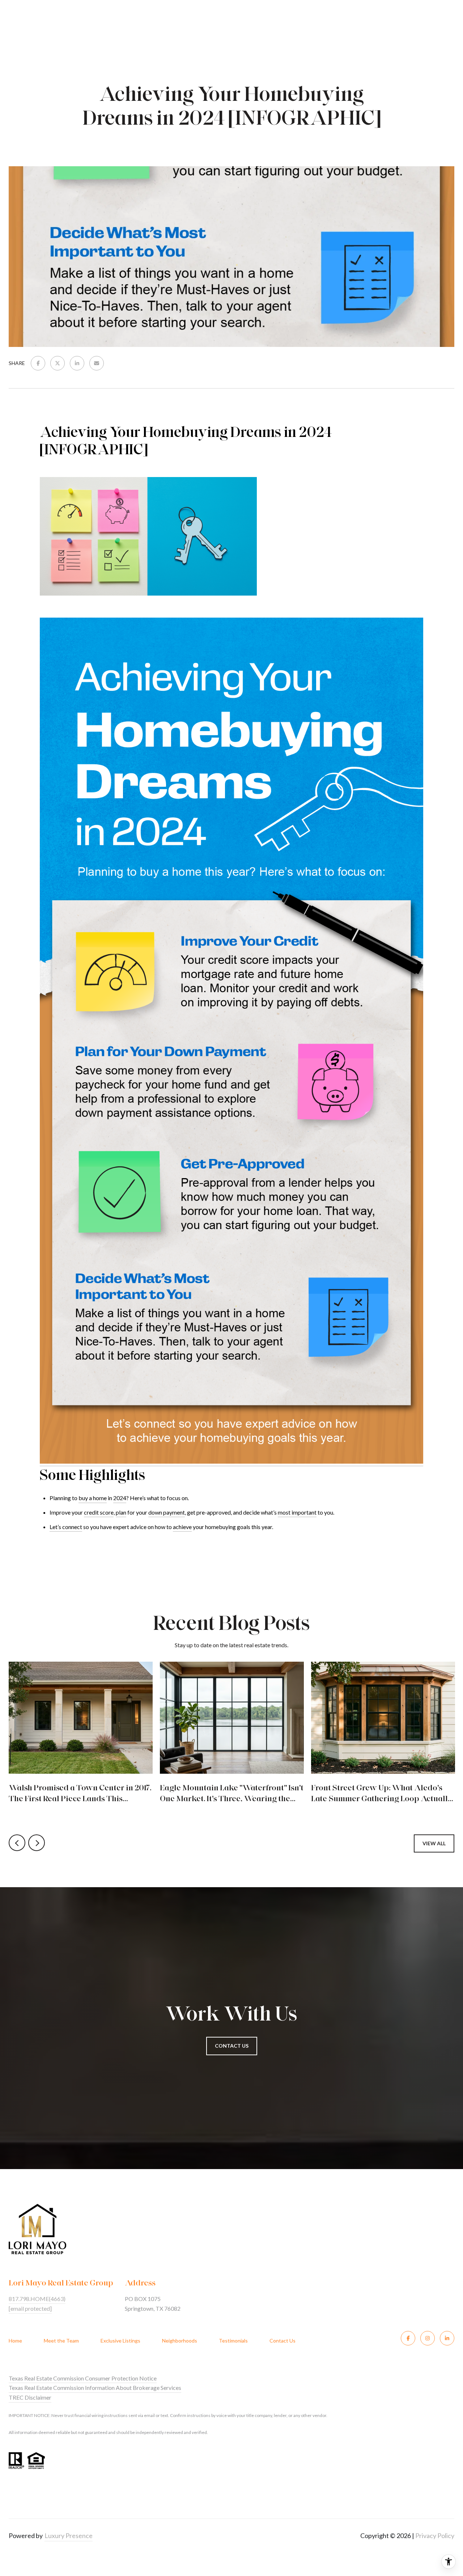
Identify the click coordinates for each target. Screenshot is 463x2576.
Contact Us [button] (232, 2046)
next (37, 1843)
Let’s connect (66, 1527)
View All (434, 1843)
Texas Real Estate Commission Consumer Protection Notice (83, 2378)
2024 (120, 1498)
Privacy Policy (435, 2536)
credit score (99, 1512)
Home (15, 2341)
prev (17, 1843)
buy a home (93, 1498)
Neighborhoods (180, 2341)
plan (121, 1512)
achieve (182, 1527)
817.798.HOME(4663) (37, 2299)
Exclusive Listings (120, 2341)
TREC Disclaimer (30, 2397)
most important (297, 1512)
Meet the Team (61, 2341)
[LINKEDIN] (447, 2338)
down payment (167, 1512)
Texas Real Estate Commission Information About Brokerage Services (95, 2388)
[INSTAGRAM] (428, 2338)
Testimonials (233, 2341)
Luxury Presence (69, 2536)
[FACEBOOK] (408, 2338)
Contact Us (283, 2341)
